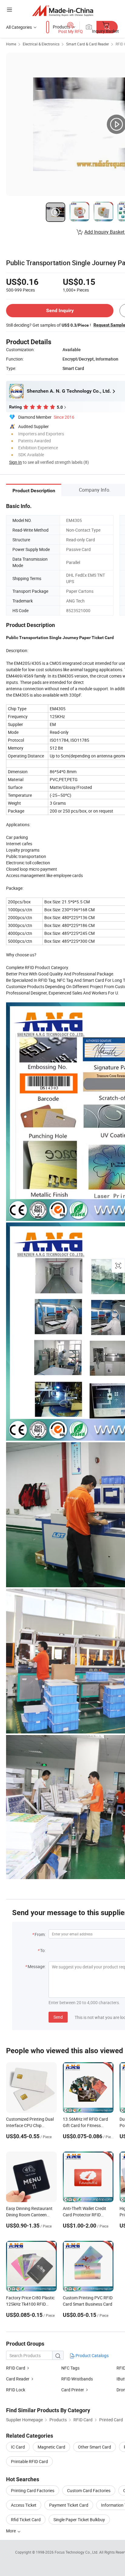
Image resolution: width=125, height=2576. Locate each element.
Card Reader (18, 2379)
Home (11, 44)
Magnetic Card (51, 2447)
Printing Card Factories (33, 2490)
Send (58, 2017)
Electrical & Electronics (41, 44)
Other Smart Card (95, 2447)
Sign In (15, 462)
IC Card (18, 2447)
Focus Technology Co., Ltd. (77, 2552)
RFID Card (16, 2368)
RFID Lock (16, 2390)
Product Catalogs (92, 2355)
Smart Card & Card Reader (88, 44)
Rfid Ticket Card (26, 2520)
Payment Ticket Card (69, 2505)
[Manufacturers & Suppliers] (63, 10)
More (11, 2531)
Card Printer (73, 2390)
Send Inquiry (60, 310)
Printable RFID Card (29, 2461)
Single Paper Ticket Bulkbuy (79, 2520)
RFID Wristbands (77, 2379)
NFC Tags (70, 2368)
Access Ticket (24, 2505)
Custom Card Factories (89, 2490)
